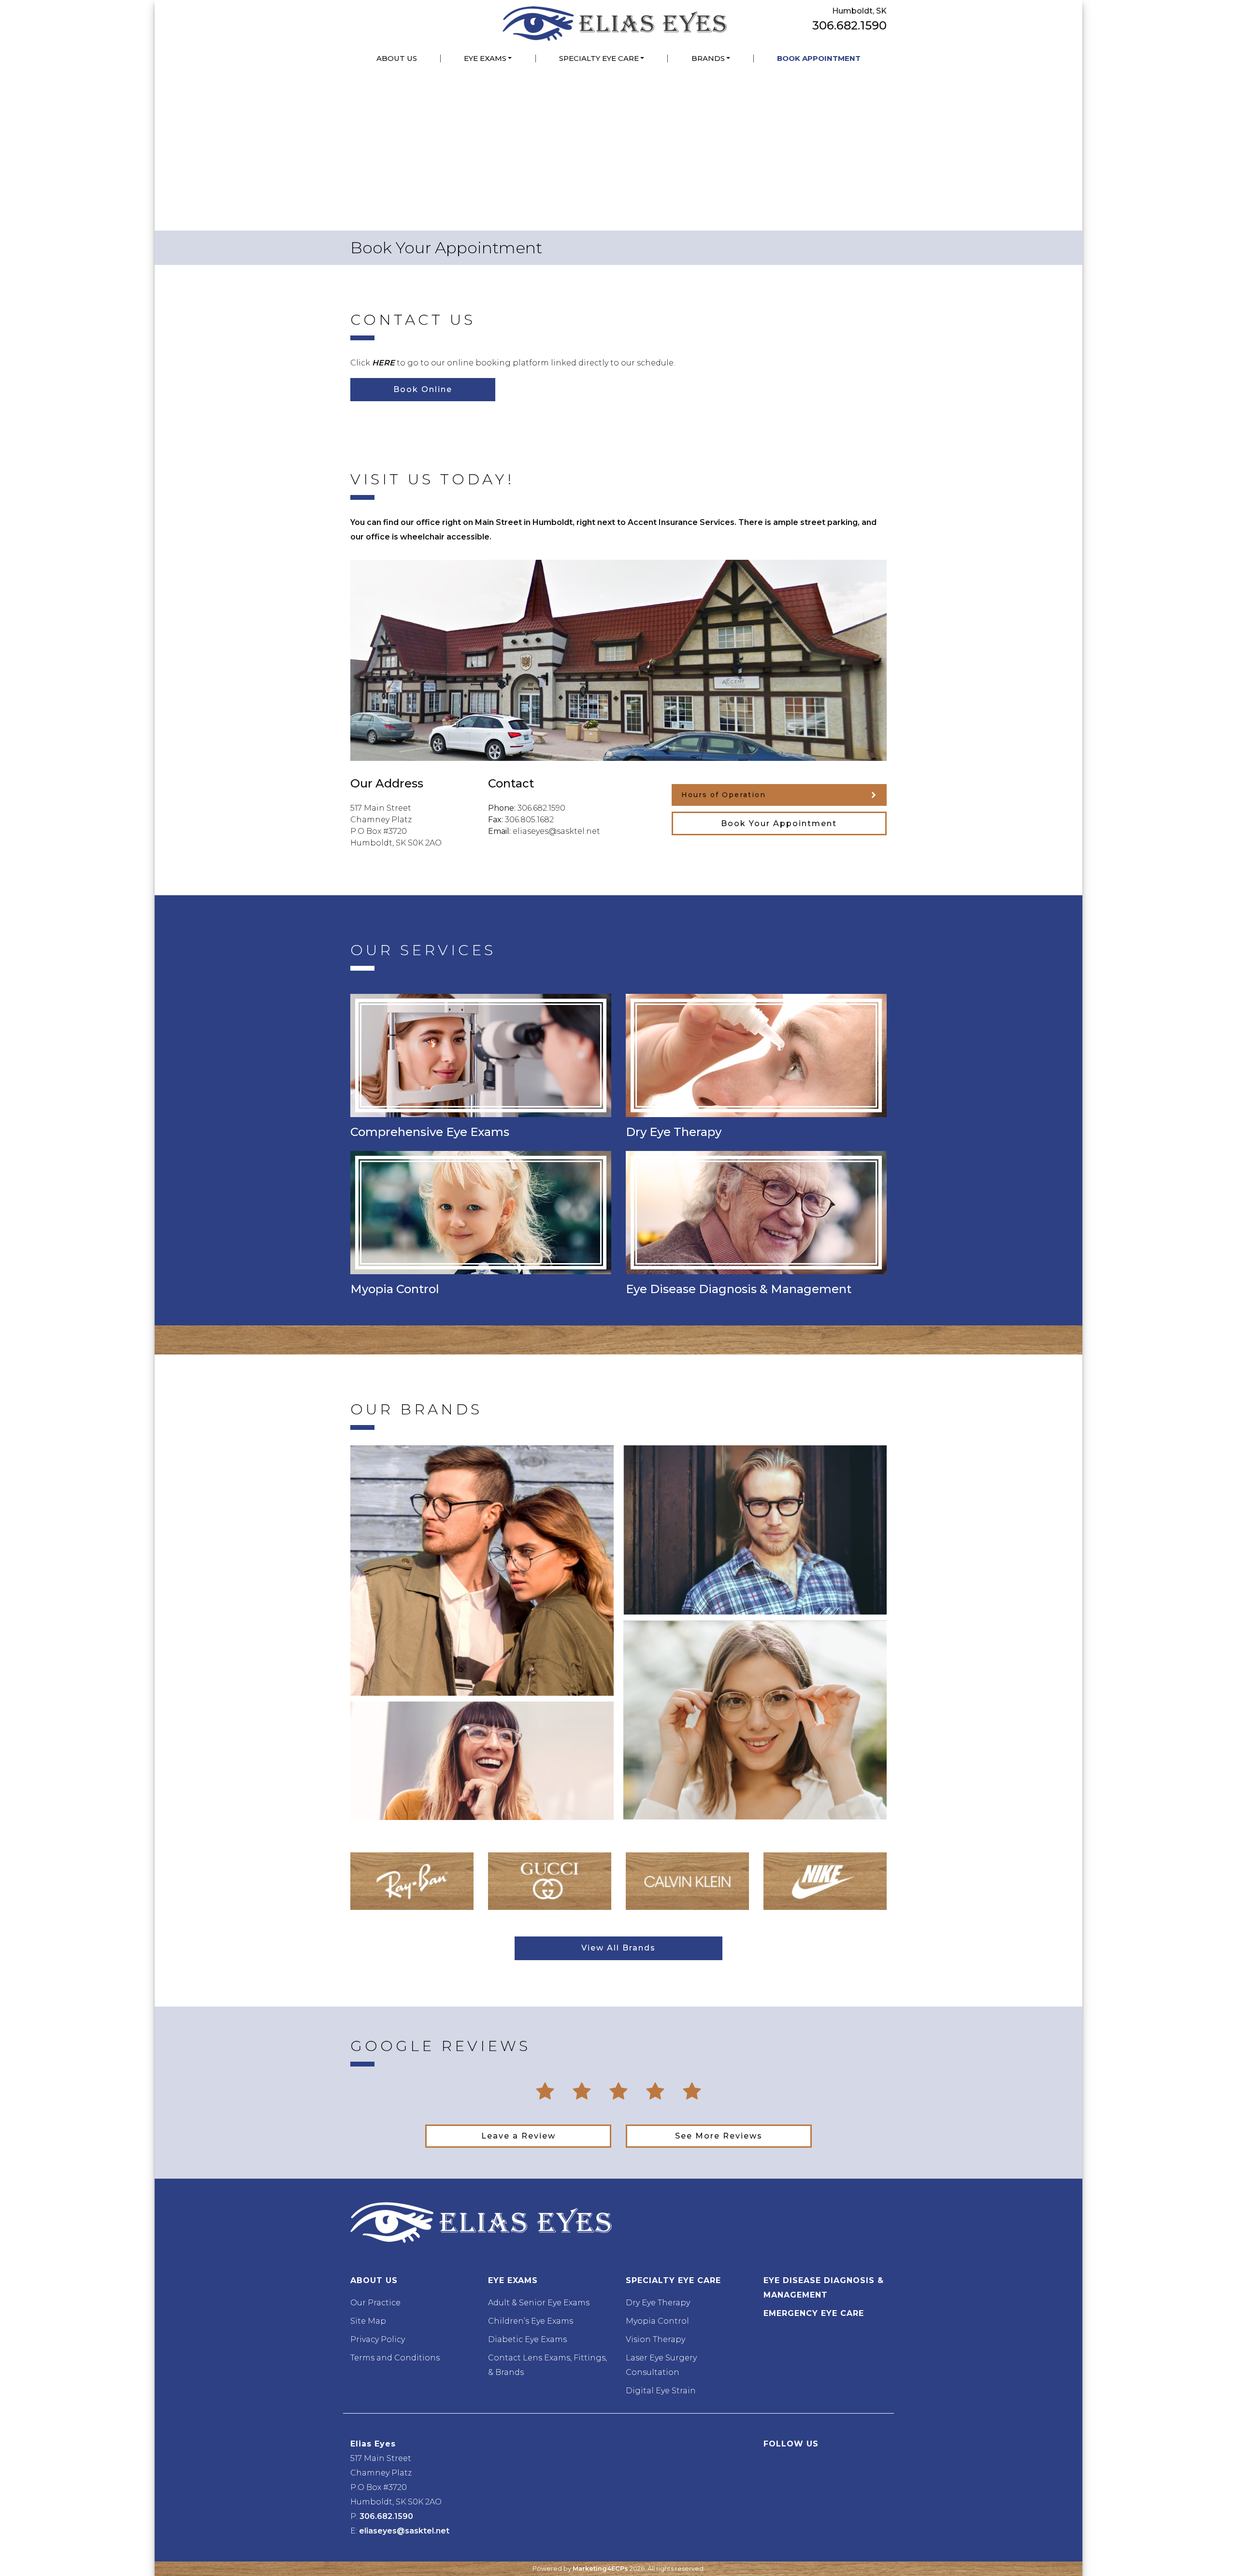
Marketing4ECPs (600, 2569)
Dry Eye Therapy (658, 2303)
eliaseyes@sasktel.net (556, 831)
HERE (383, 363)
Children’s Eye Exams (531, 2321)
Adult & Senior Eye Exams (539, 2303)
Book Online (423, 389)
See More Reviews (719, 2136)
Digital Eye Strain (661, 2391)
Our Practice (375, 2303)
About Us (397, 58)
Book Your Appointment (779, 823)
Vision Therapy (655, 2339)
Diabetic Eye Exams (527, 2339)
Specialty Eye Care (599, 58)
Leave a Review (518, 2136)
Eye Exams (485, 58)
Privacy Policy (378, 2339)
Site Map (368, 2321)
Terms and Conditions (395, 2358)
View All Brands (618, 1948)
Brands (708, 58)
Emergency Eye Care (814, 2313)
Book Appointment (819, 58)
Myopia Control (657, 2321)
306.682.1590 (849, 25)
